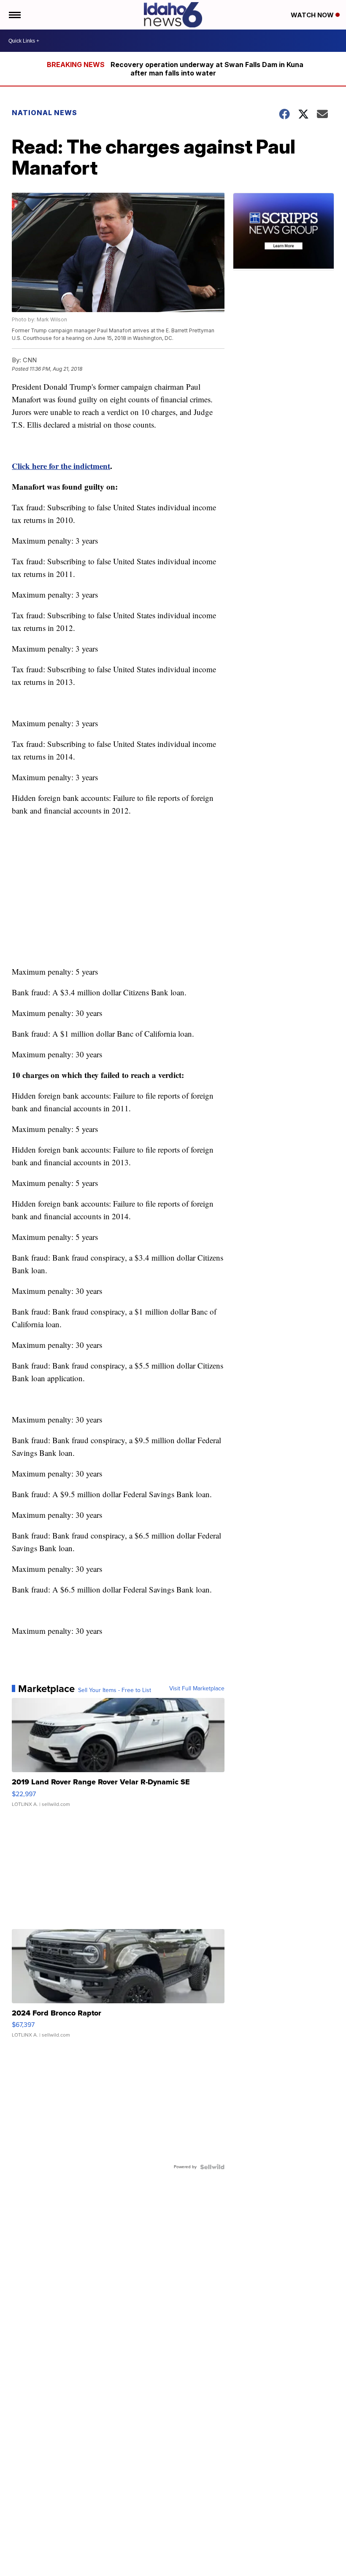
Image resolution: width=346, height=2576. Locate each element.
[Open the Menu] (14, 15)
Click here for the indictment (61, 466)
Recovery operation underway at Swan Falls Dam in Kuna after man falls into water (207, 69)
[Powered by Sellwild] (212, 2167)
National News (45, 113)
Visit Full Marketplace (197, 1689)
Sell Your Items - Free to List (115, 1690)
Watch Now (313, 15)
